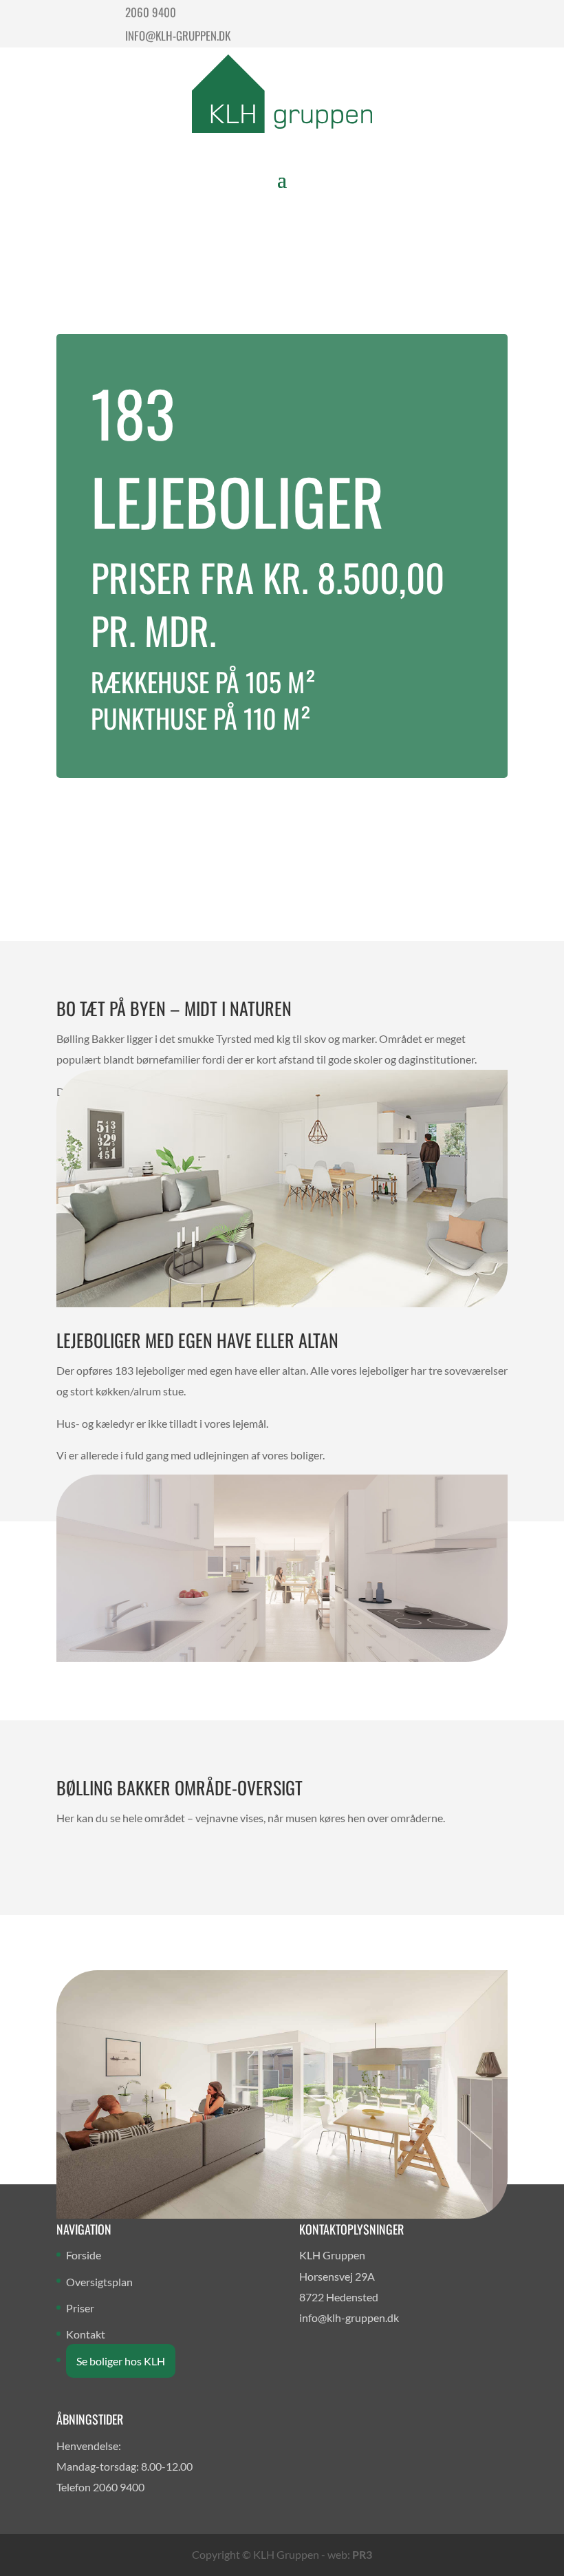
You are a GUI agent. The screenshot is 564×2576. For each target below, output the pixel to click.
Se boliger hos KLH (121, 2361)
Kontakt (86, 2334)
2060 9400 (151, 12)
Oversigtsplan (99, 2282)
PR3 (362, 2554)
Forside (84, 2255)
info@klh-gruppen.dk (178, 35)
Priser (80, 2308)
